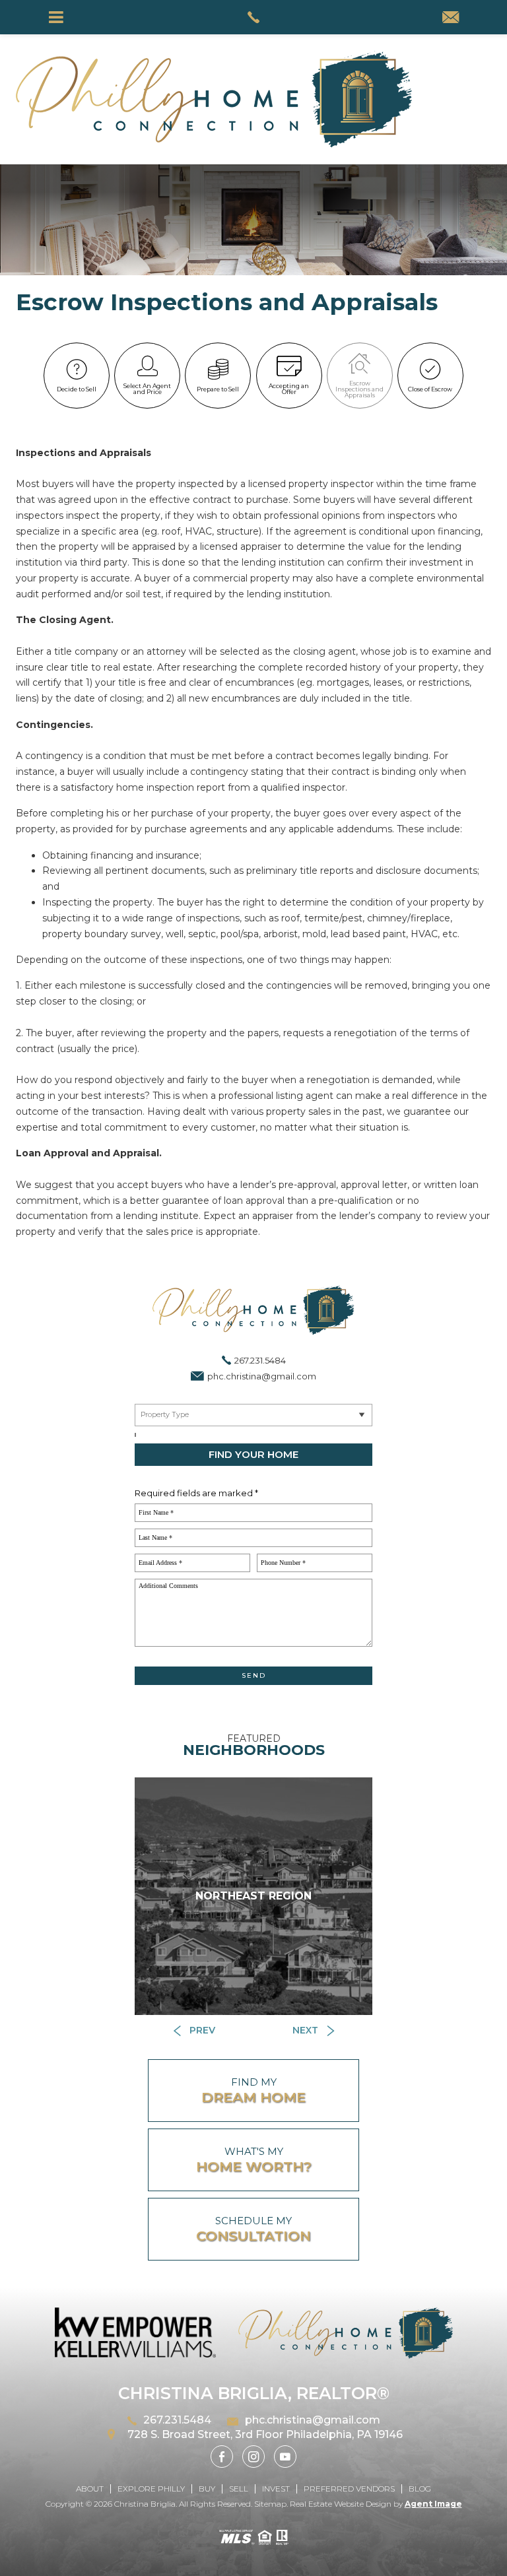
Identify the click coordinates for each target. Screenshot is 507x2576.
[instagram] (253, 2457)
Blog (420, 2489)
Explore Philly (151, 2489)
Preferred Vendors (349, 2489)
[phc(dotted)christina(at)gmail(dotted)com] (451, 18)
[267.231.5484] (253, 17)
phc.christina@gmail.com (262, 1376)
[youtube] (285, 2457)
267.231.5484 (260, 1360)
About (90, 2489)
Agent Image (433, 2504)
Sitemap (270, 2504)
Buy (207, 2489)
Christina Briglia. (147, 2504)
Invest (276, 2489)
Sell (239, 2489)
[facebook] (222, 2457)
